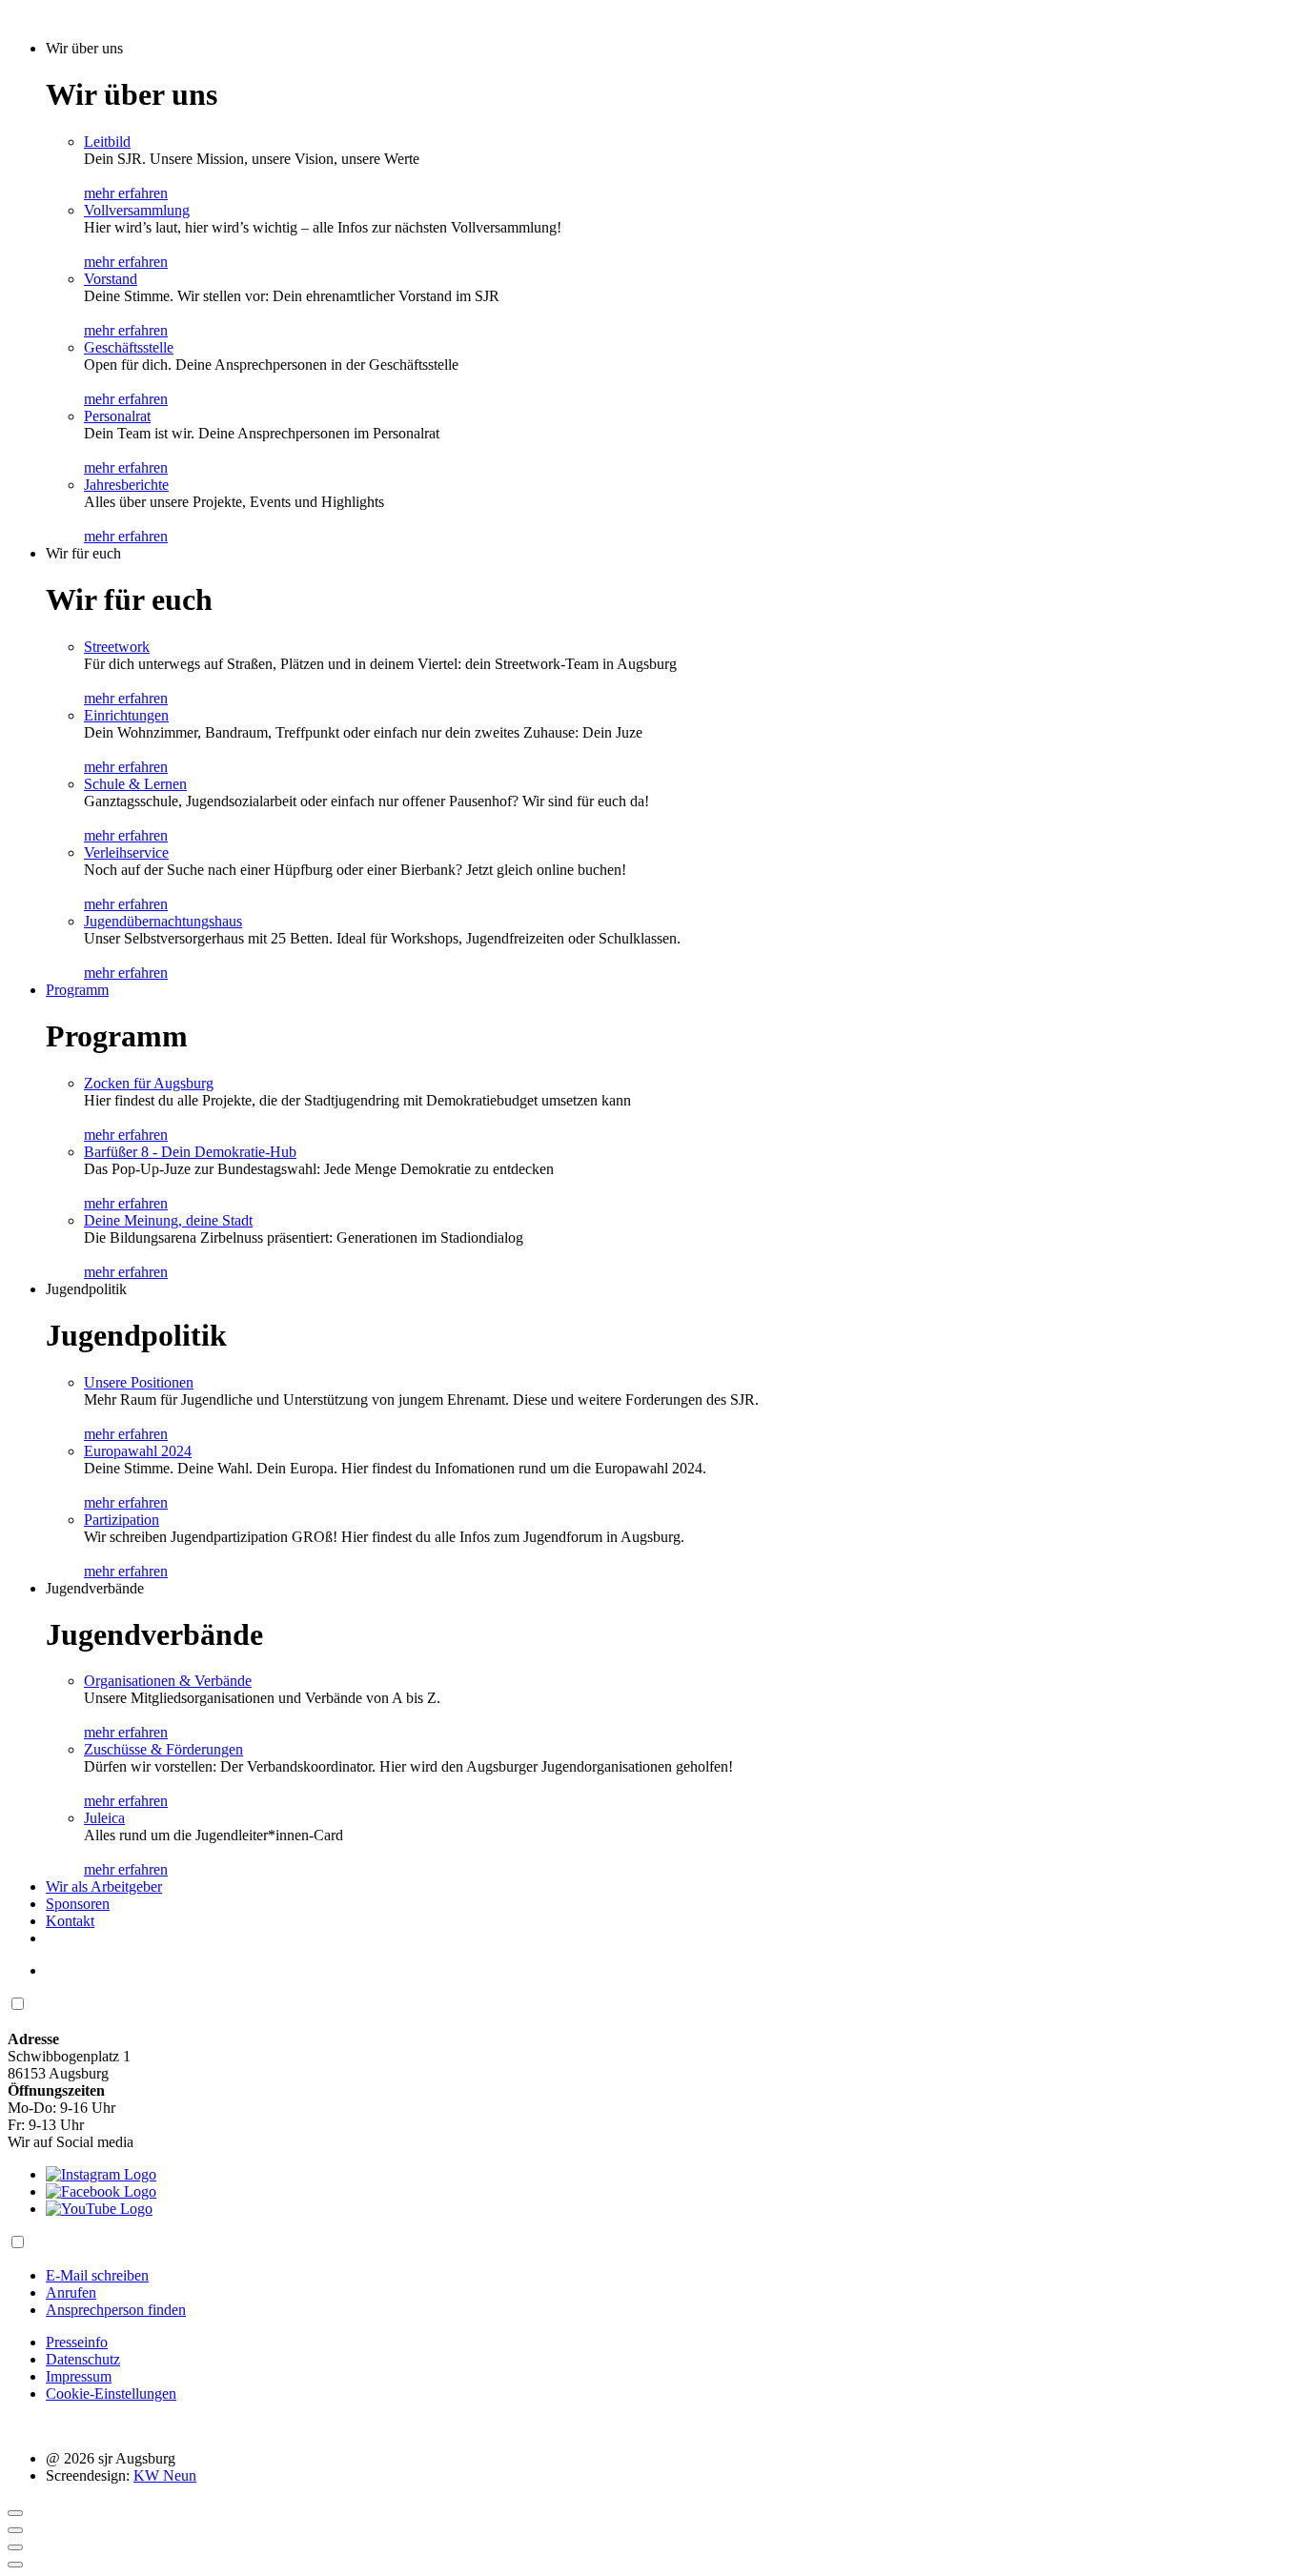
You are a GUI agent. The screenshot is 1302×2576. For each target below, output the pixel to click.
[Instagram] (101, 2174)
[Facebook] (101, 2191)
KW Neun (165, 2475)
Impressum (79, 2376)
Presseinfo (77, 2342)
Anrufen (71, 2292)
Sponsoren (78, 1904)
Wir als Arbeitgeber (104, 1886)
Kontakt (70, 1921)
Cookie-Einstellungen (111, 2393)
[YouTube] (99, 2209)
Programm (77, 990)
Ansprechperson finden (116, 2310)
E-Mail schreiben (97, 2275)
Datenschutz (83, 2359)
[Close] (15, 2513)
